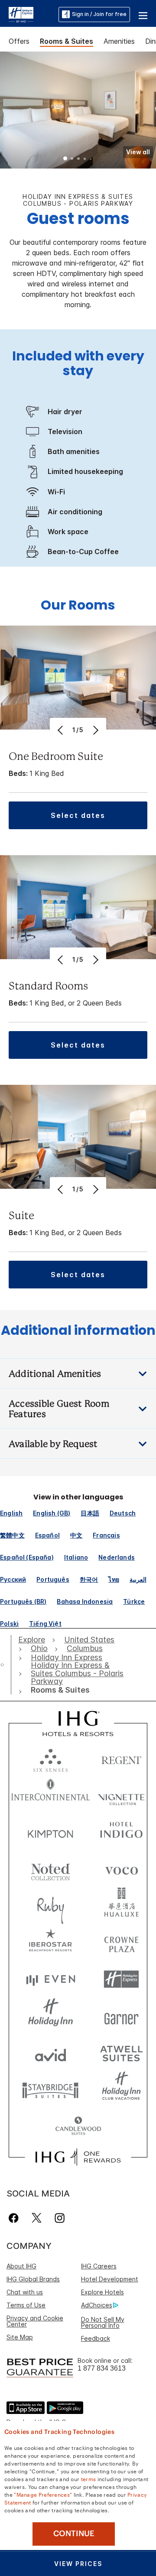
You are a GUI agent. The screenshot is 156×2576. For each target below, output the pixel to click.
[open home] (6, 1664)
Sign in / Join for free (99, 14)
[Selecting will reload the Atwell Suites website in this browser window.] (121, 2053)
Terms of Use (26, 2305)
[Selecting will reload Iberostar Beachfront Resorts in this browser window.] (50, 1942)
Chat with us (25, 2292)
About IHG (21, 2266)
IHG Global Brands (33, 2279)
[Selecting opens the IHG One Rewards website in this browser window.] (78, 2157)
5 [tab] (91, 159)
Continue (74, 2534)
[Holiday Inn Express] (21, 14)
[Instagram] (60, 2218)
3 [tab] (78, 159)
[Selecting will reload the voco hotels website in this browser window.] (121, 1869)
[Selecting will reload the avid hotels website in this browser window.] (50, 2053)
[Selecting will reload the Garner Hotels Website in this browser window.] (121, 2016)
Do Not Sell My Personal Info (103, 2322)
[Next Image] (95, 730)
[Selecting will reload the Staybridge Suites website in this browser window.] (50, 2090)
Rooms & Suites (67, 41)
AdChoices (97, 2305)
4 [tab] (85, 159)
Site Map (20, 2337)
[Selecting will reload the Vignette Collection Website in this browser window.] (121, 1795)
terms (89, 2479)
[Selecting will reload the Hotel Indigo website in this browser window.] (121, 1832)
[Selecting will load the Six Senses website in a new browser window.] (50, 1758)
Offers (19, 41)
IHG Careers (99, 2266)
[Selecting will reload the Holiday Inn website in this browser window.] (50, 2016)
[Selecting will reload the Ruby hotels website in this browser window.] (50, 1906)
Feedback (96, 2338)
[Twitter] (37, 2218)
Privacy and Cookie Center (35, 2321)
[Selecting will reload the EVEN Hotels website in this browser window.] (50, 1979)
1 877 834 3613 (102, 2368)
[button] (143, 14)
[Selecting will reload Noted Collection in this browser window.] (50, 1869)
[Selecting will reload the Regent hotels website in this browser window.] (121, 1758)
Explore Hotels (102, 2292)
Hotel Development (110, 2279)
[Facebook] (15, 2218)
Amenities (119, 41)
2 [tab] (72, 159)
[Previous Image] (61, 730)
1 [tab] (65, 159)
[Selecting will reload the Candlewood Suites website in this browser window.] (78, 2127)
